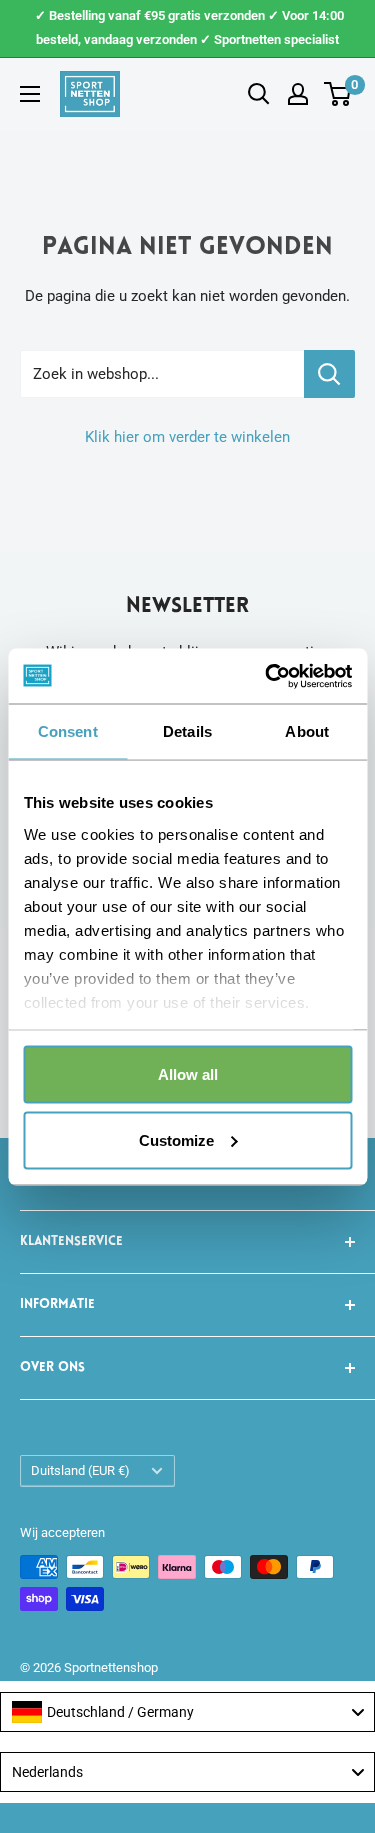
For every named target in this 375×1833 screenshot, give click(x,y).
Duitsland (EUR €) (80, 1470)
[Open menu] (30, 94)
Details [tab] (187, 731)
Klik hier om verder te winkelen (187, 437)
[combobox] (187, 1712)
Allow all (188, 1074)
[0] (338, 94)
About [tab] (307, 731)
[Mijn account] (298, 94)
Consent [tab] (68, 731)
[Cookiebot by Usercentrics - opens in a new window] (267, 676)
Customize (176, 1139)
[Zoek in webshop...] (329, 374)
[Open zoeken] (259, 94)
